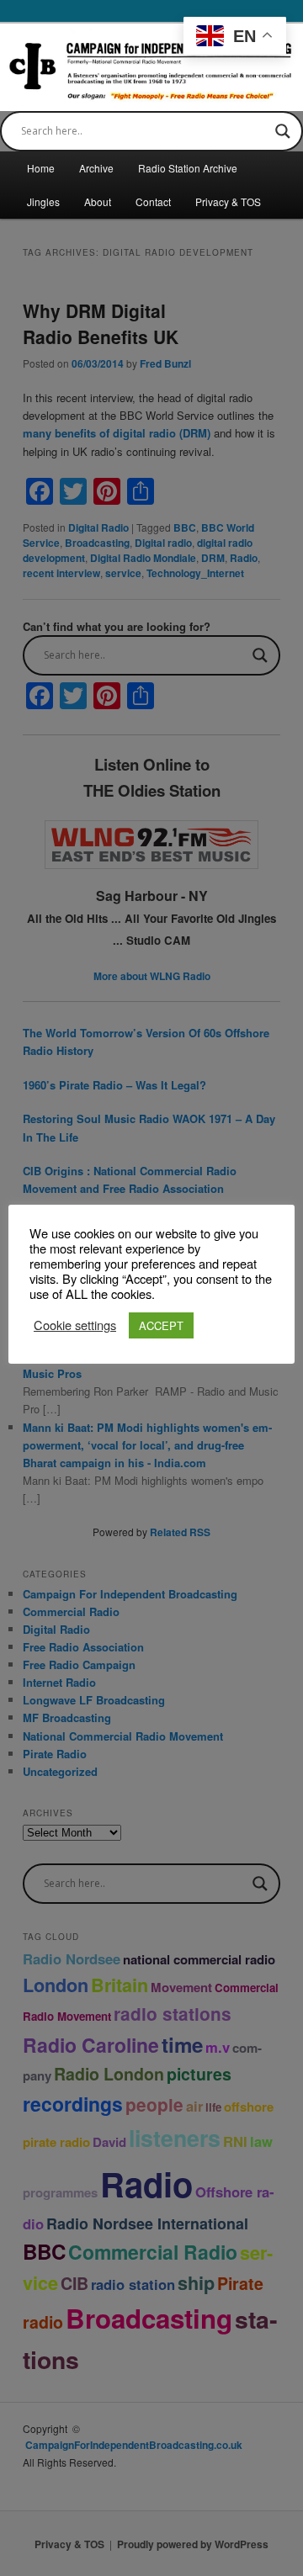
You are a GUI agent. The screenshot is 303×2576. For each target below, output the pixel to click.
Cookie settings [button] (75, 1325)
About (98, 201)
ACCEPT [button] (161, 1325)
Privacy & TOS (228, 201)
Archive (96, 168)
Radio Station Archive (188, 168)
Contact (153, 201)
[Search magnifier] (283, 131)
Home (41, 168)
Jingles (43, 201)
